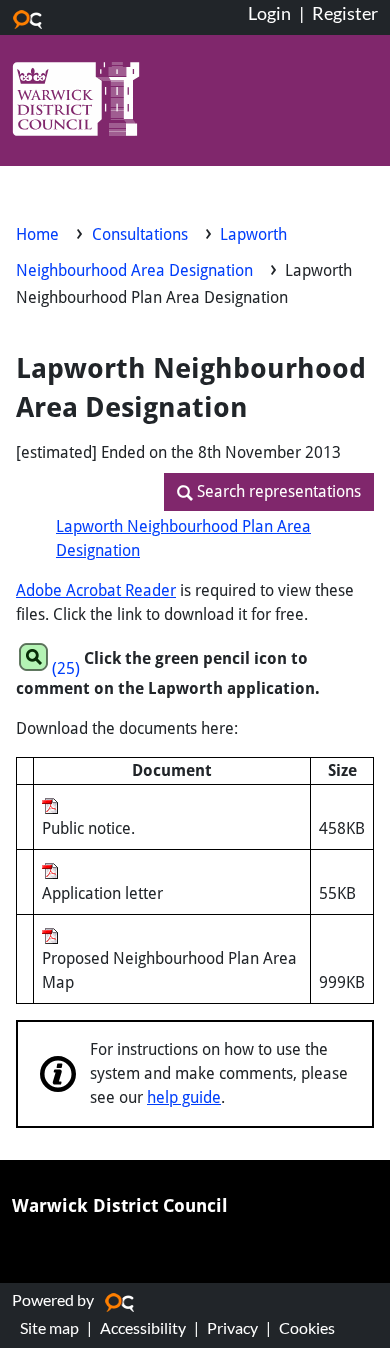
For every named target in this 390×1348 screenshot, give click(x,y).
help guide (184, 1097)
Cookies (307, 1327)
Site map (49, 1327)
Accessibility (143, 1327)
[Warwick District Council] (76, 102)
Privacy (232, 1327)
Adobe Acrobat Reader (96, 590)
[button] (269, 492)
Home (37, 234)
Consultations (142, 234)
